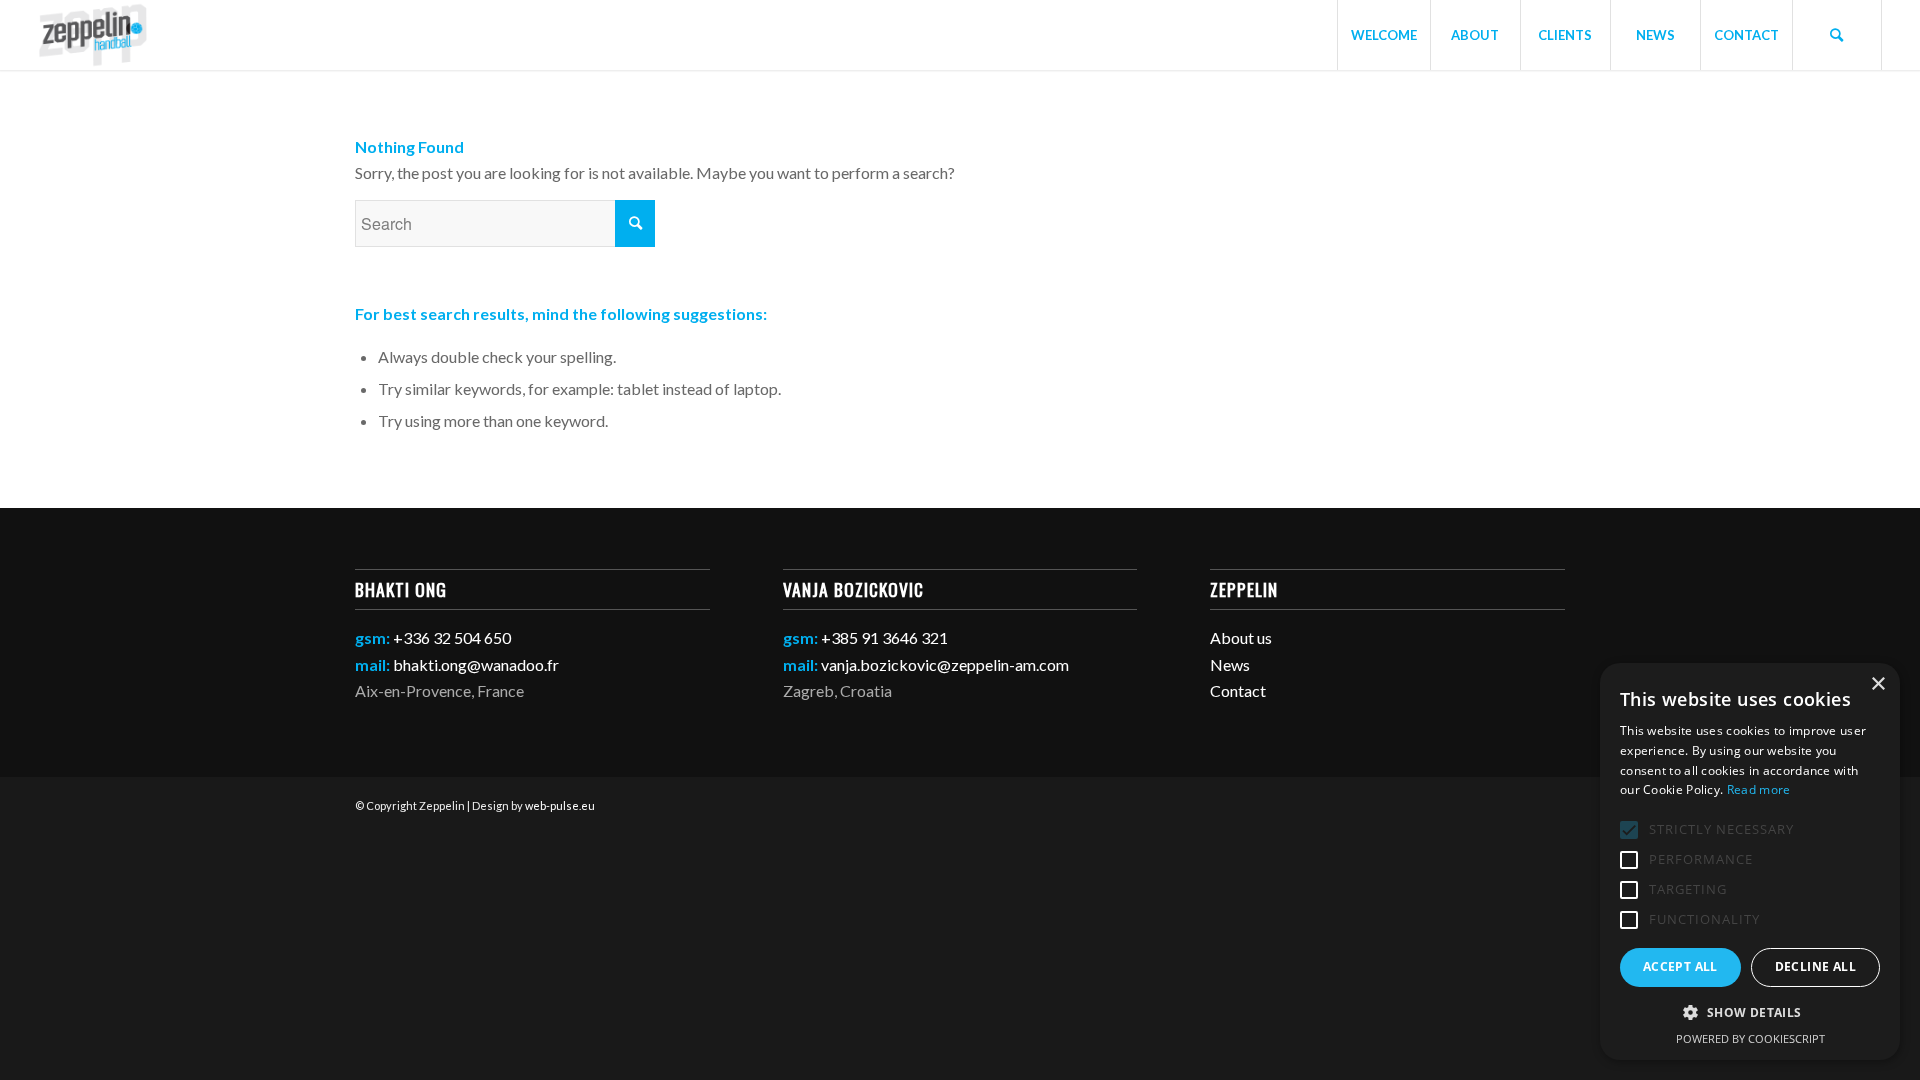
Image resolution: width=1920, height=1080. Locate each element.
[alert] (1750, 861)
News (1230, 664)
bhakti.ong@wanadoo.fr (476, 664)
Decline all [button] (1815, 966)
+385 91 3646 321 (884, 637)
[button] (1750, 1013)
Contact (1238, 690)
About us (1241, 637)
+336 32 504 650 (452, 637)
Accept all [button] (1680, 966)
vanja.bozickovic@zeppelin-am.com (945, 664)
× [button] (1877, 684)
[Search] (1837, 35)
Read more (1759, 789)
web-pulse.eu (560, 805)
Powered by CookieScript (1750, 1038)
